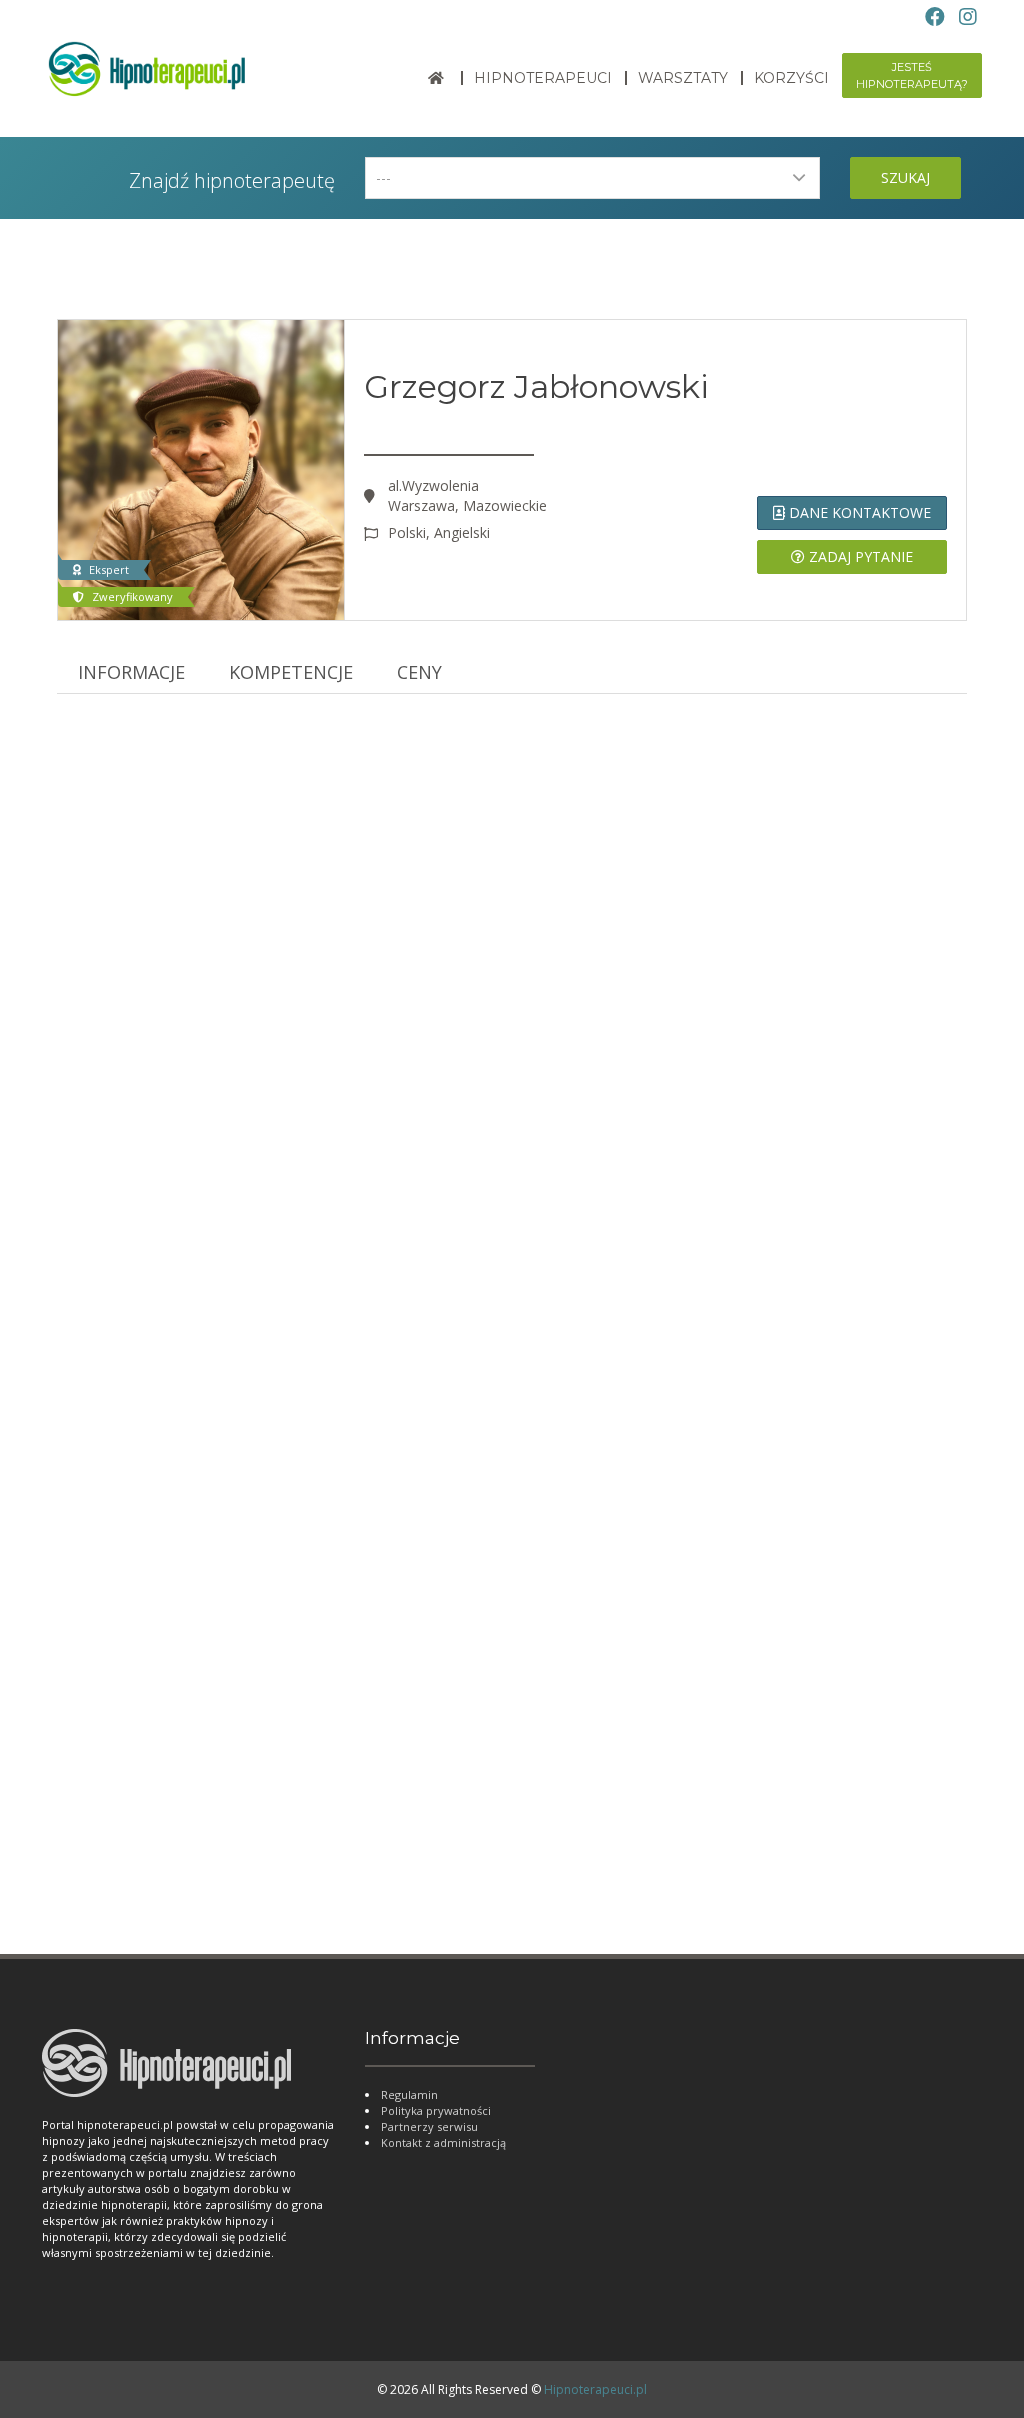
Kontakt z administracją (443, 2142)
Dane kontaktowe (858, 512)
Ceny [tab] (419, 672)
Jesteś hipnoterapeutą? (912, 75)
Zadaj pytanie (859, 556)
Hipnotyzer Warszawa (147, 1839)
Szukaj (905, 177)
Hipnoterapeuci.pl (595, 2389)
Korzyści (791, 78)
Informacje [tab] (131, 672)
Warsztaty (683, 78)
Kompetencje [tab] (291, 672)
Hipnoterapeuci (543, 78)
